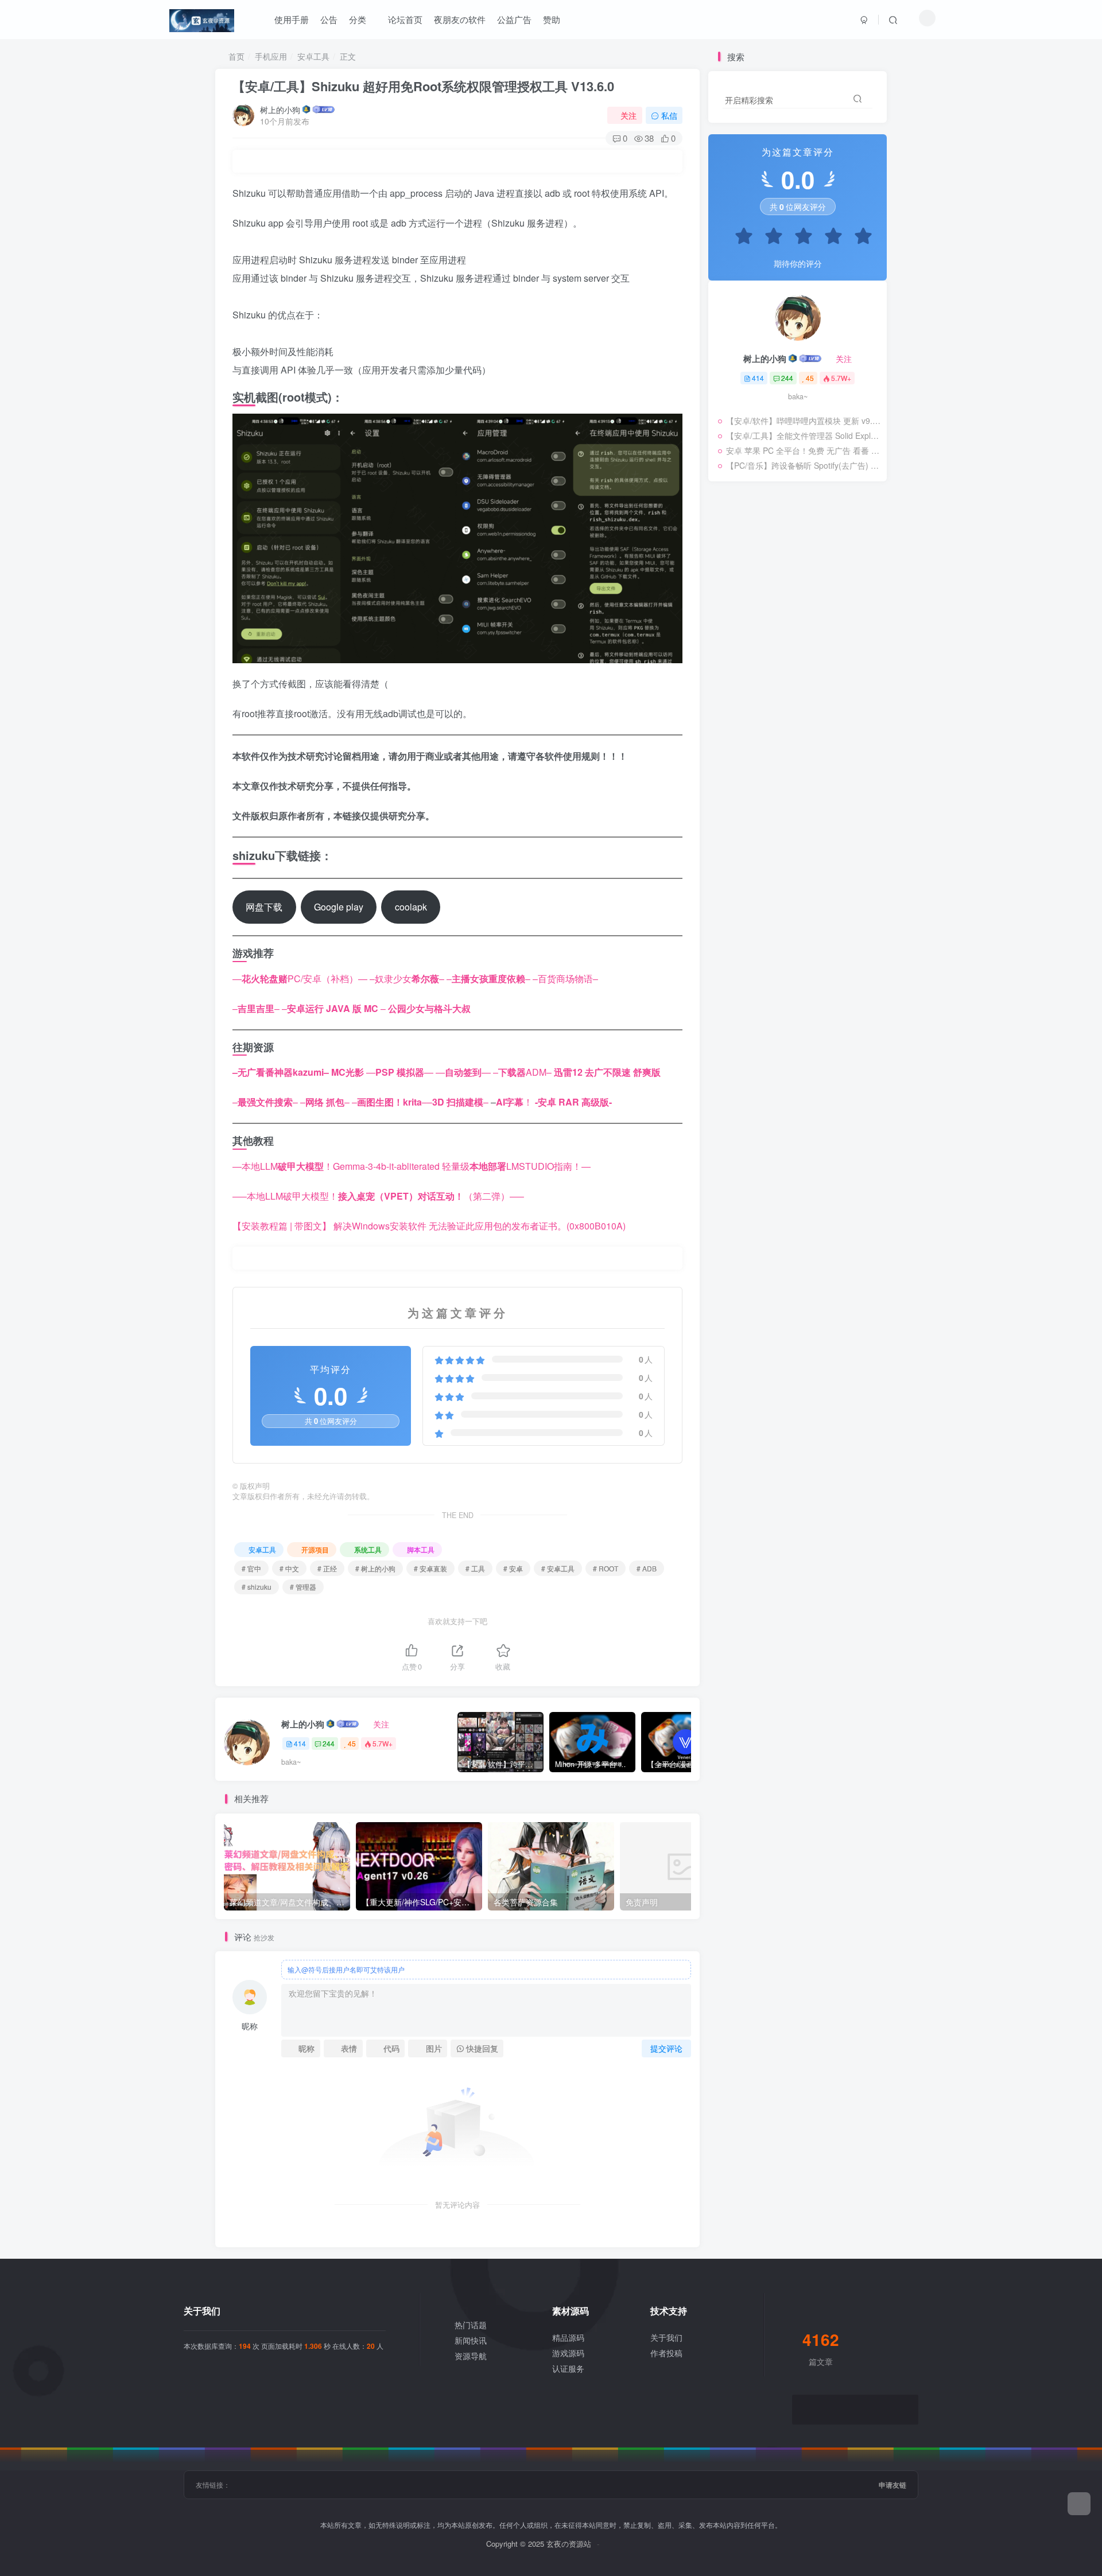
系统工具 (368, 1549)
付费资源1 (735, 674)
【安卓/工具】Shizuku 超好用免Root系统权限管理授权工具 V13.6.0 (423, 86)
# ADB (647, 1568)
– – (334, 1008)
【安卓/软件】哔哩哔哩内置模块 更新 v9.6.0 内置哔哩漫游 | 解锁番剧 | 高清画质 (804, 421)
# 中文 (289, 1568)
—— (400, 1072)
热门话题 (471, 2325)
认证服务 (568, 2368)
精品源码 (568, 2337)
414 (300, 1743)
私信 (669, 115)
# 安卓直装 (430, 1568)
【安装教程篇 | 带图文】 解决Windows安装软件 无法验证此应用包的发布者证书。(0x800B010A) (429, 1226)
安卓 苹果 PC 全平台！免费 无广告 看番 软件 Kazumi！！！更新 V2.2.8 (804, 450)
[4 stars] (828, 238)
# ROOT (606, 1568)
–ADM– (522, 1072)
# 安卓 (513, 1568)
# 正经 (327, 1568)
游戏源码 (568, 2353)
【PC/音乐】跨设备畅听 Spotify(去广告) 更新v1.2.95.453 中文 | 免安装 (804, 465)
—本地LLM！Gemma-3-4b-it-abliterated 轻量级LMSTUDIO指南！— (412, 1166)
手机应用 (271, 56)
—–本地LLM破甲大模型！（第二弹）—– (378, 1196)
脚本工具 (421, 1549)
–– (488, 978)
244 (329, 1743)
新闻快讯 (471, 2340)
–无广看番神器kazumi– (281, 1072)
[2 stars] (768, 238)
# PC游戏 (851, 674)
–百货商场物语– (565, 978)
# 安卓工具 (558, 1568)
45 (352, 1743)
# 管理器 (303, 1587)
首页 (235, 56)
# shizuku (257, 1587)
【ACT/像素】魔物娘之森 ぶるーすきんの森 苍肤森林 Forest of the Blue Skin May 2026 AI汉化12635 (797, 659)
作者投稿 (666, 2353)
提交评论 (666, 2048)
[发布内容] (1079, 2504)
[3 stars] (798, 238)
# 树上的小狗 (375, 1568)
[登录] (864, 20)
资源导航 (471, 2356)
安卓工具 (313, 56)
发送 (79, 2570)
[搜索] (893, 20)
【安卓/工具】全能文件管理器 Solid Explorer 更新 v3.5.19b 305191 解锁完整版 (804, 435)
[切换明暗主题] (927, 18)
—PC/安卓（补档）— (300, 978)
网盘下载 (264, 907)
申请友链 (893, 2485)
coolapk (411, 907)
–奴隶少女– (407, 978)
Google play (339, 907)
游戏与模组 (785, 674)
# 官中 (251, 1568)
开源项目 (315, 1549)
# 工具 (475, 1568)
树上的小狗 (280, 110)
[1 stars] (738, 238)
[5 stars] (857, 238)
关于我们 (666, 2337)
